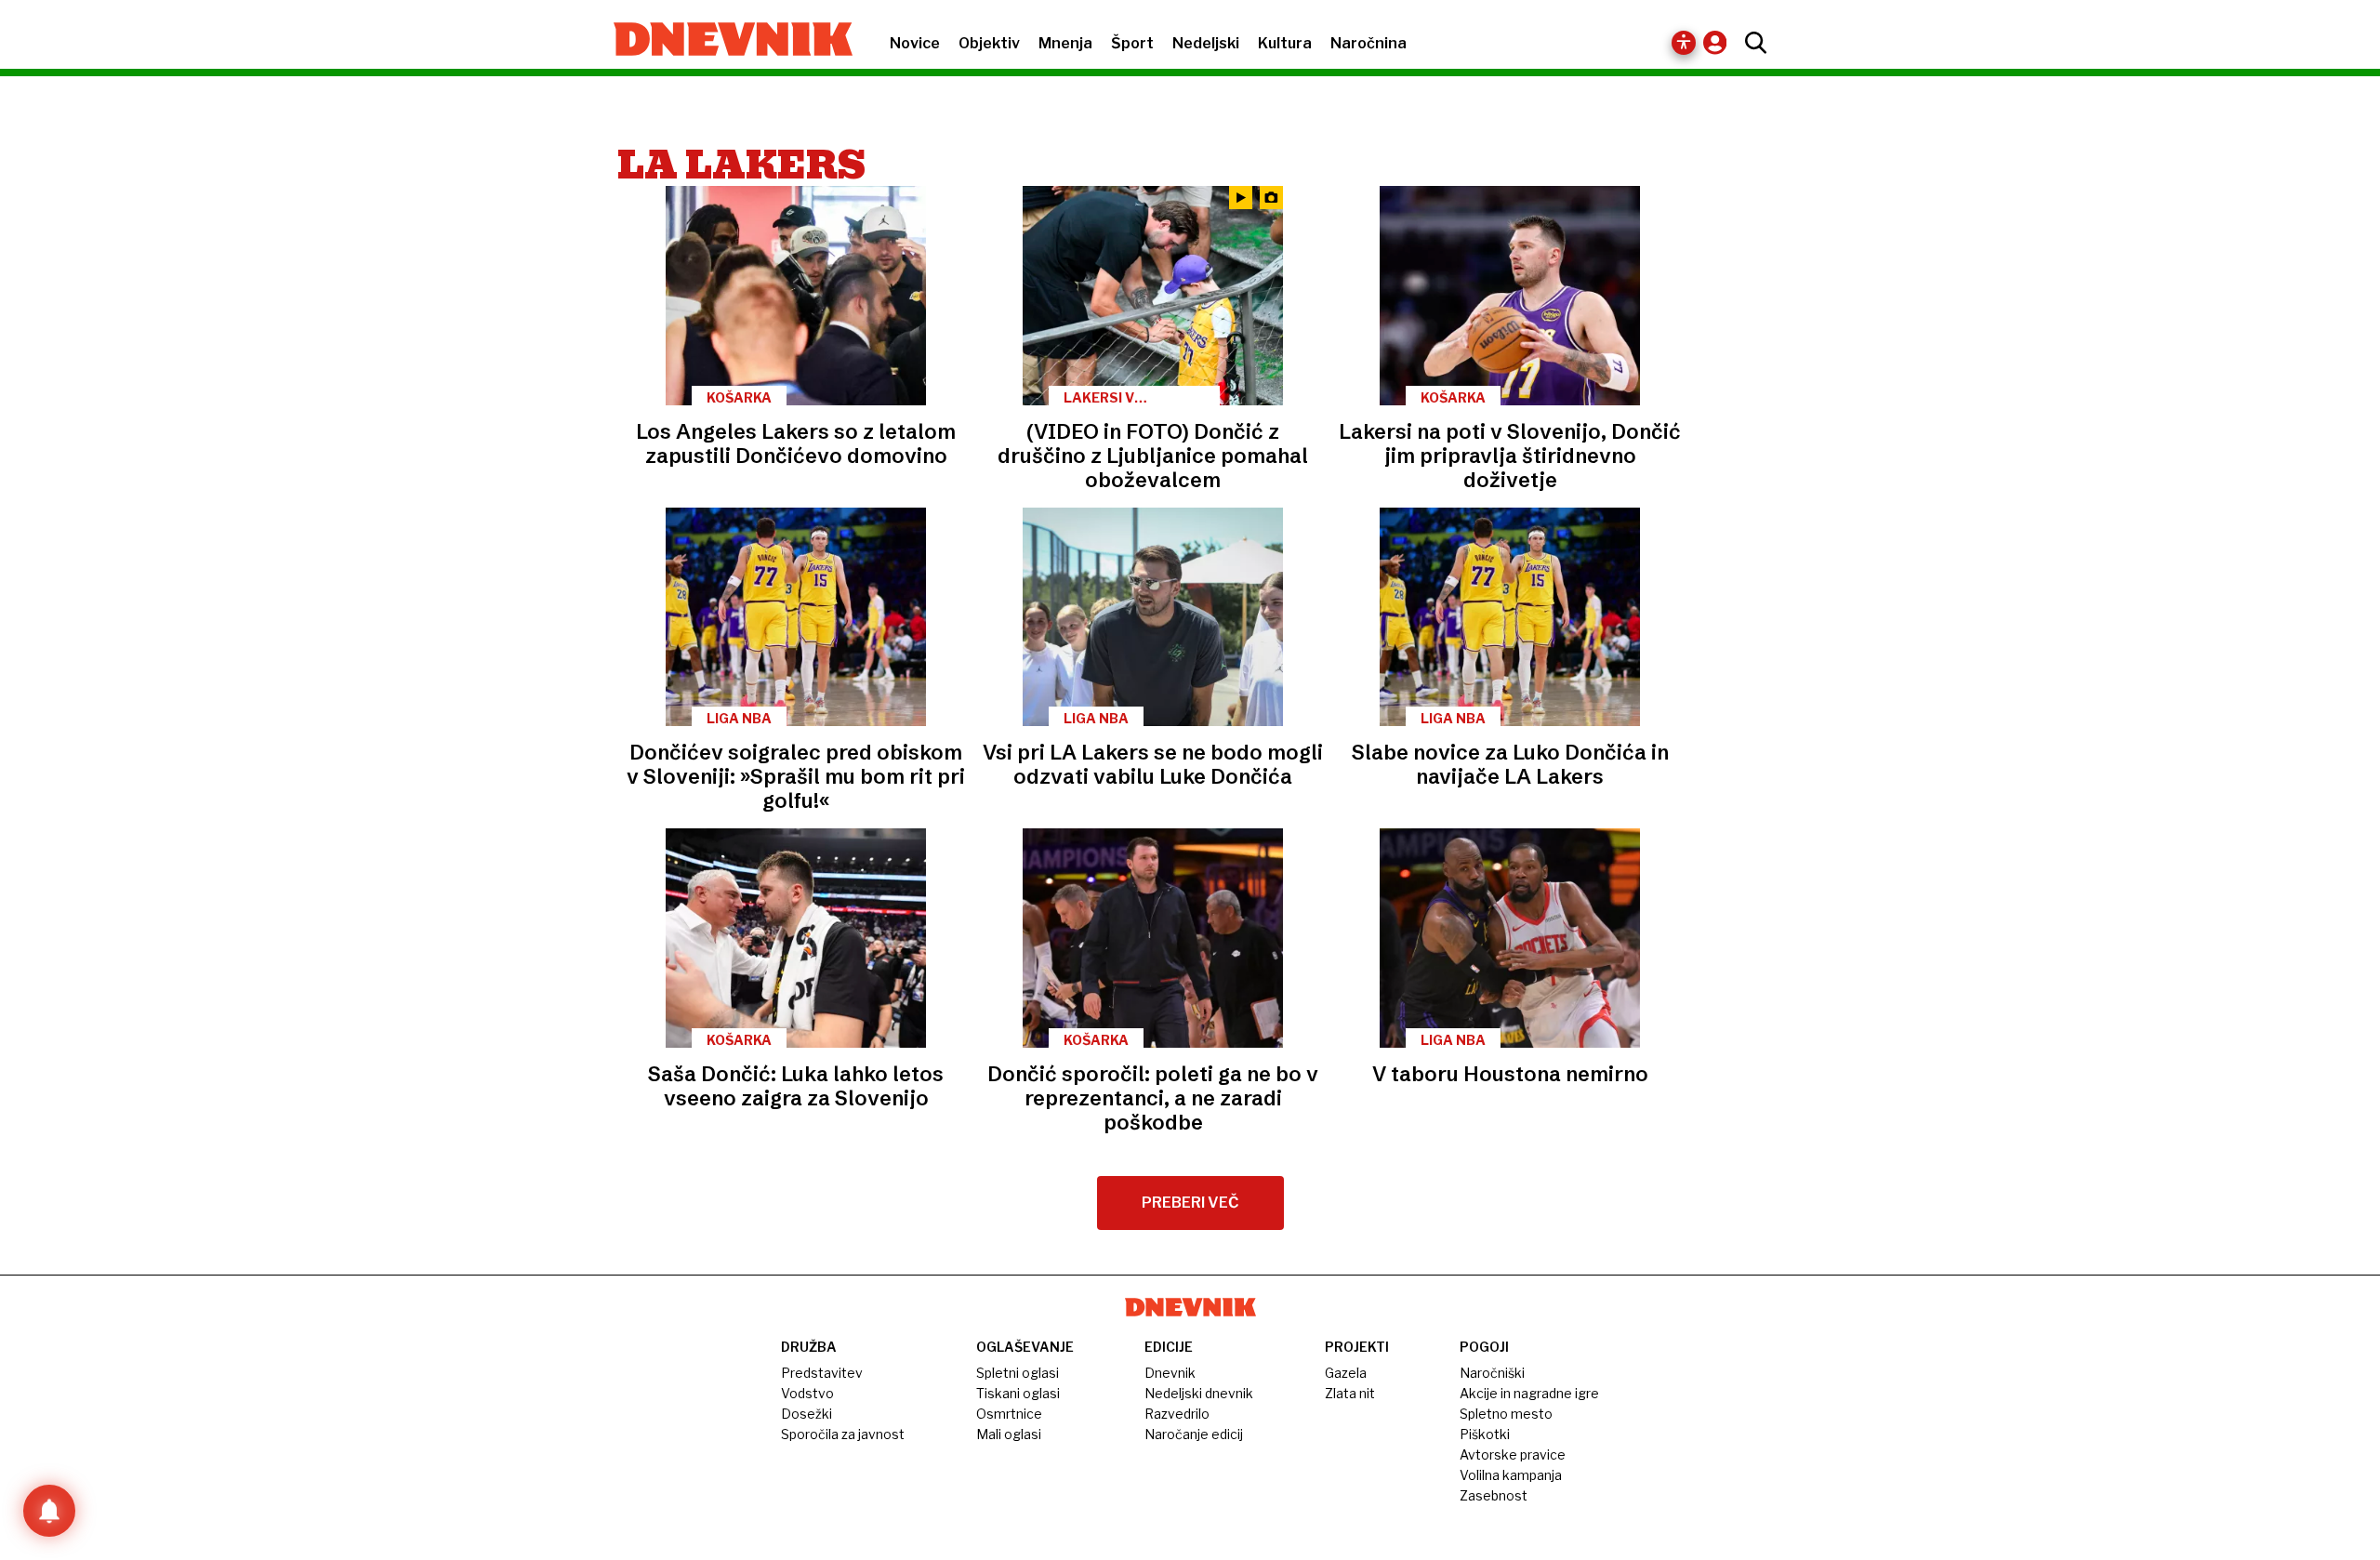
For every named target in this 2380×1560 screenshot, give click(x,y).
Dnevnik (1170, 1373)
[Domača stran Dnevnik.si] (724, 41)
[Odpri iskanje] (1751, 43)
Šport (1132, 43)
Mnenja (1065, 43)
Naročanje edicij (1194, 1434)
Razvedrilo (1177, 1414)
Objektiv (989, 43)
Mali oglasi (1009, 1434)
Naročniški (1492, 1373)
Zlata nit (1350, 1393)
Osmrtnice (1009, 1414)
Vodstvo (807, 1393)
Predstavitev (822, 1373)
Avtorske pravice (1513, 1454)
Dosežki (807, 1414)
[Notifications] (49, 1511)
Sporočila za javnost (843, 1434)
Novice (915, 43)
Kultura (1285, 43)
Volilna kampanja (1511, 1475)
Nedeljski (1206, 43)
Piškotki (1485, 1434)
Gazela (1346, 1373)
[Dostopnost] (1684, 43)
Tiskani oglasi (1018, 1393)
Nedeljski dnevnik (1199, 1393)
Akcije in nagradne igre (1529, 1393)
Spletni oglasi (1018, 1373)
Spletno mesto (1506, 1414)
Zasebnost (1494, 1495)
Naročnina (1368, 43)
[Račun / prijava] (1719, 42)
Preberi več (1190, 1203)
